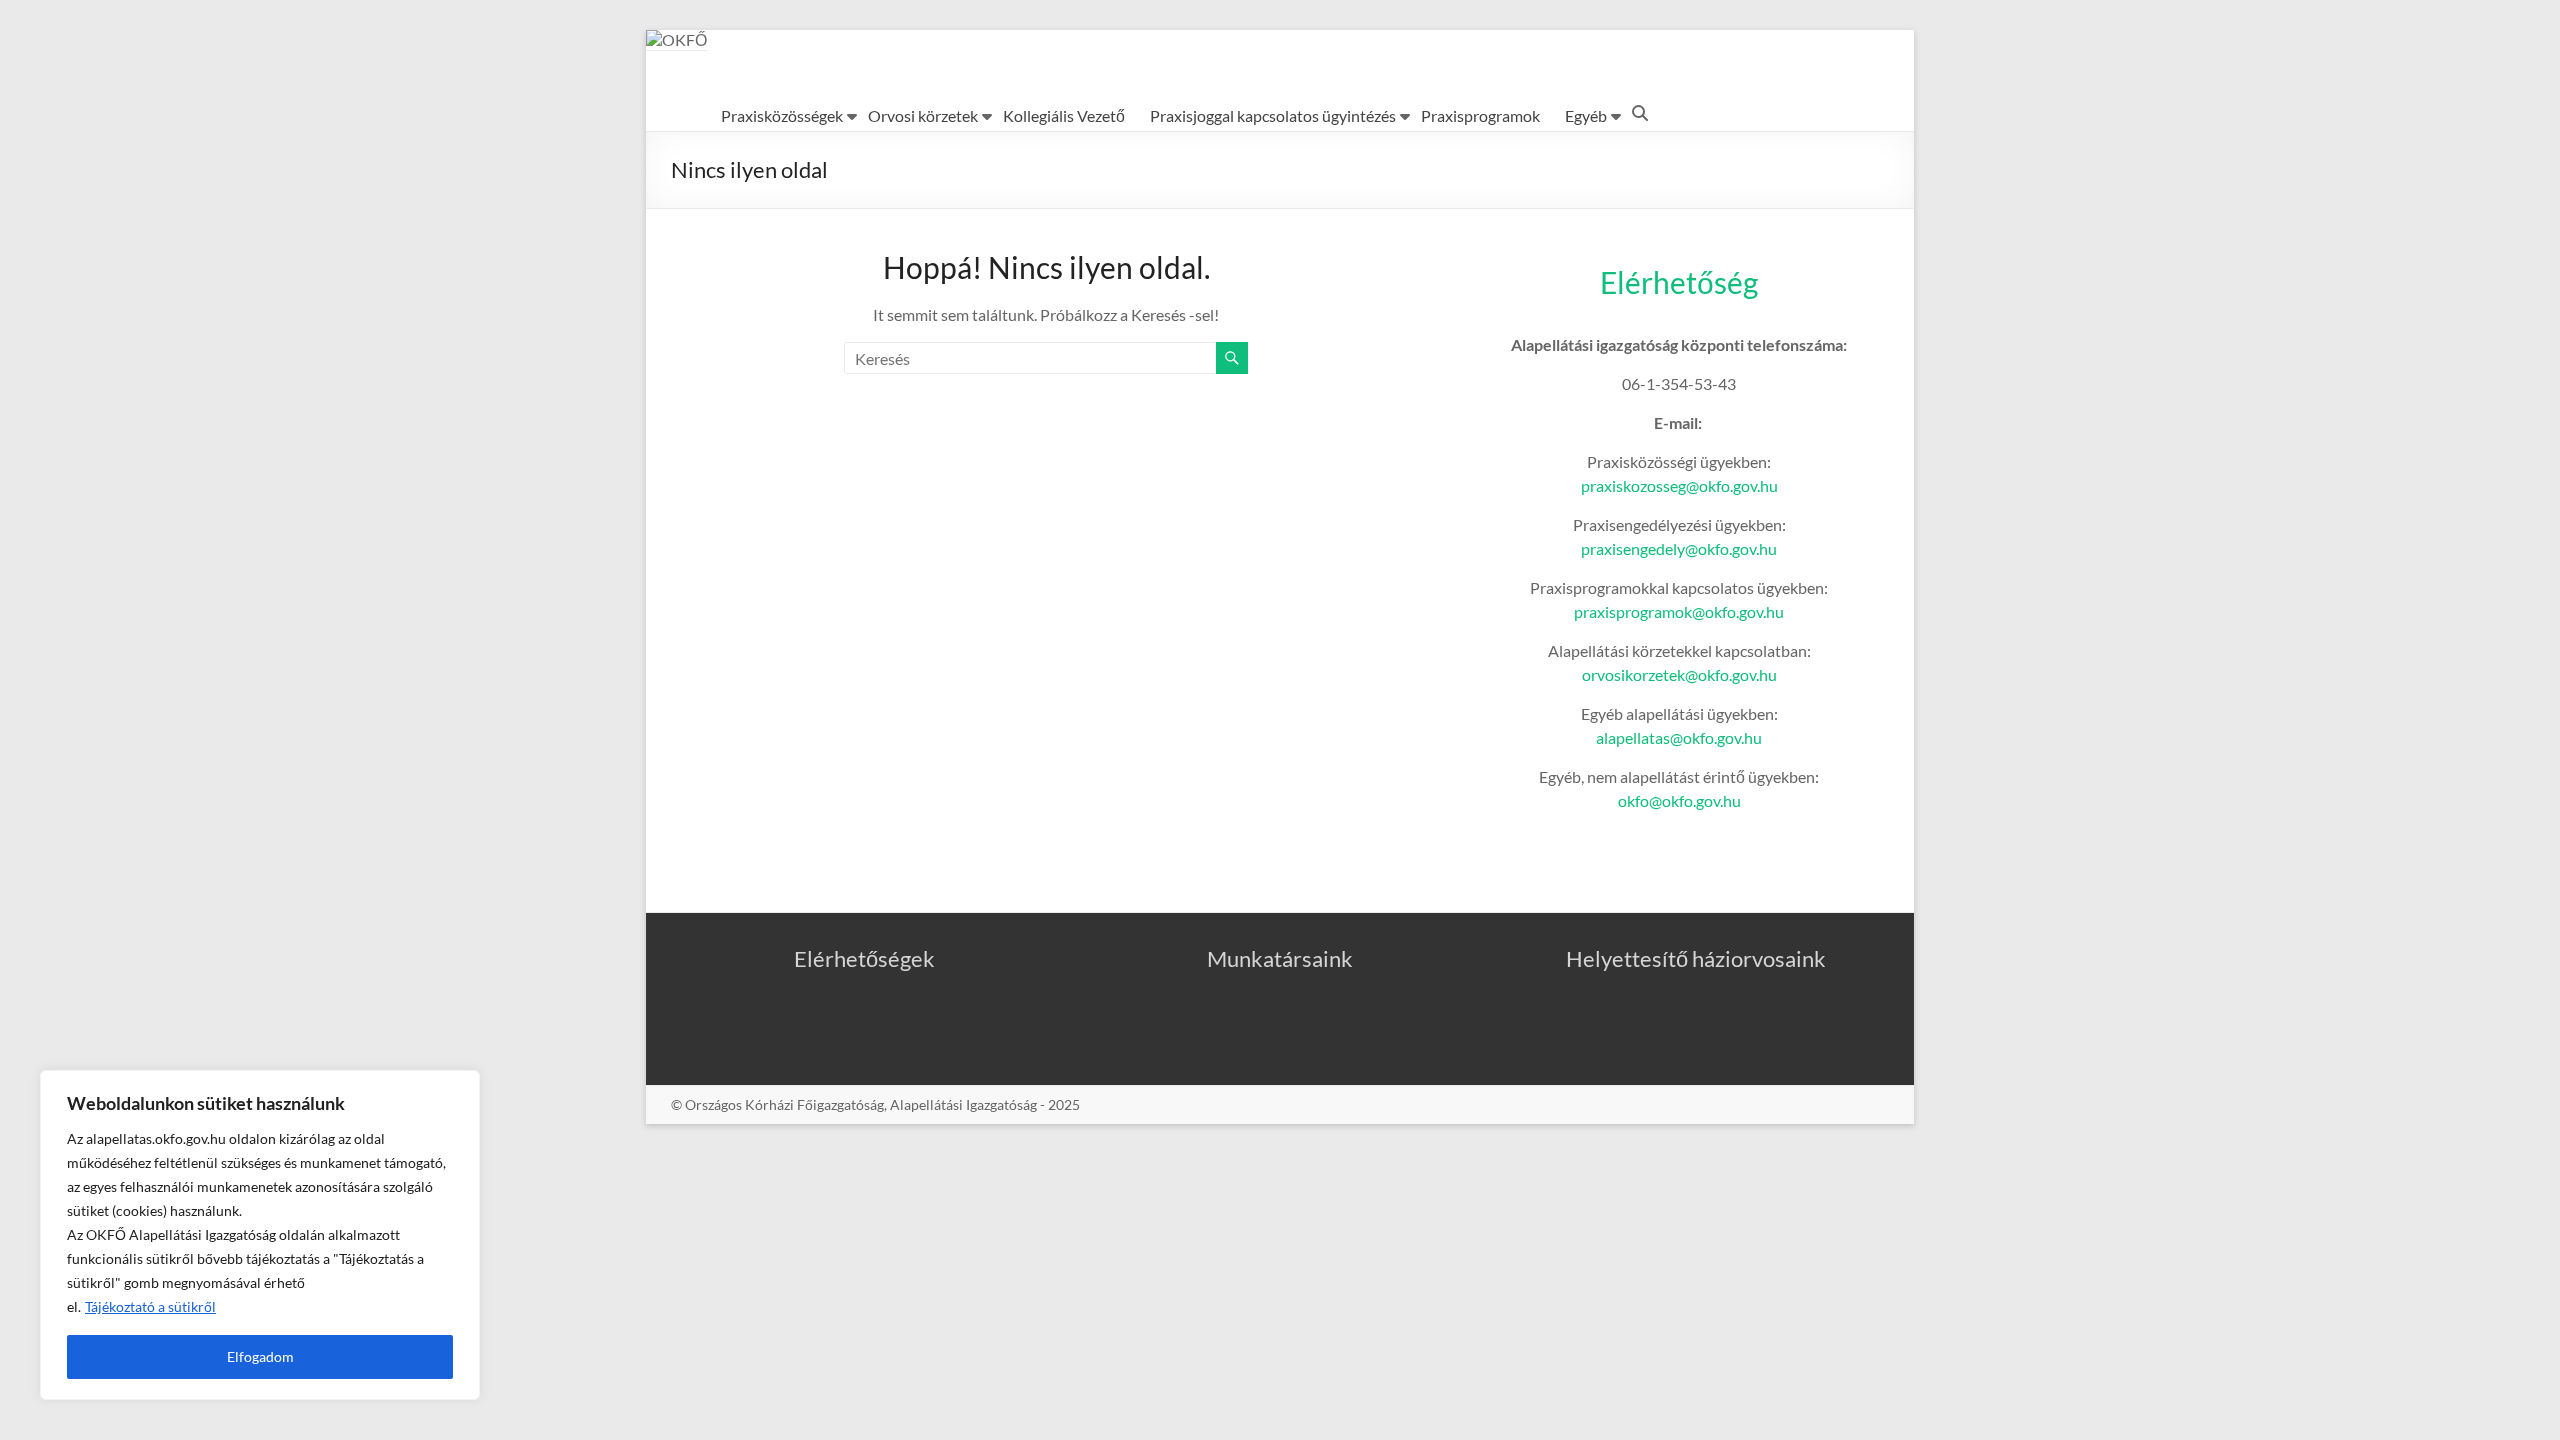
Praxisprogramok (1480, 115)
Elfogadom (260, 1356)
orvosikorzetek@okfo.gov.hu (1679, 674)
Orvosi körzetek (923, 115)
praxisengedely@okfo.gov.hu (1679, 548)
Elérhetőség (1679, 282)
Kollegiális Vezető (1064, 115)
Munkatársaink (1280, 958)
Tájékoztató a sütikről (150, 1306)
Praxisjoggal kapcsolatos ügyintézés (1273, 115)
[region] (260, 1235)
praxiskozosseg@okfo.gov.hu (1679, 485)
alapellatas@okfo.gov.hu (1679, 737)
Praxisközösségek (782, 115)
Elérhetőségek (864, 958)
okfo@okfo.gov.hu (1679, 800)
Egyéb (1586, 115)
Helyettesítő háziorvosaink (1696, 958)
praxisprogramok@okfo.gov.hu (1679, 611)
